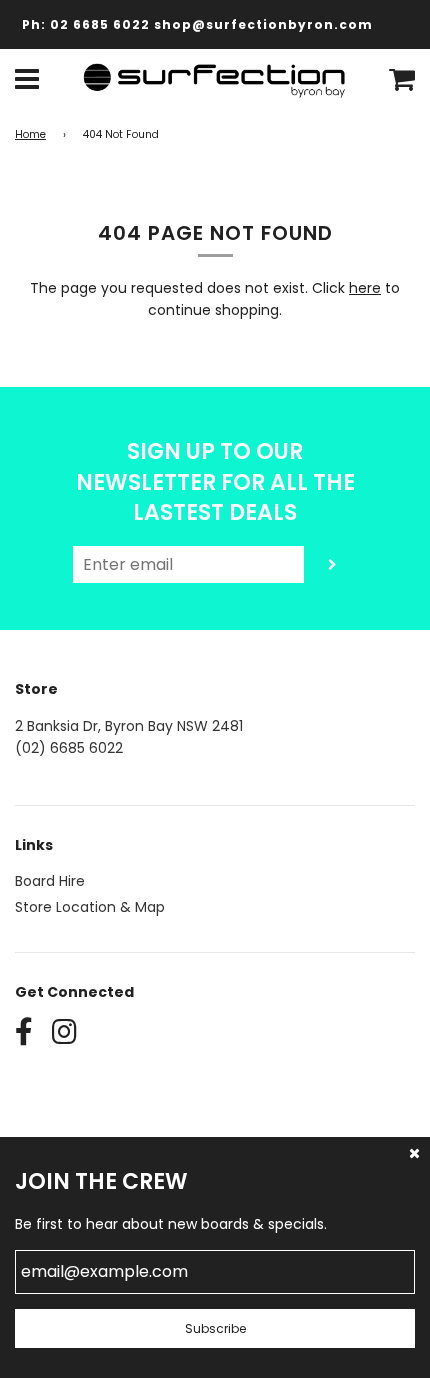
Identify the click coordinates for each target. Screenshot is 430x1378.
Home (30, 134)
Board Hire (50, 881)
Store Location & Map (90, 907)
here (365, 288)
